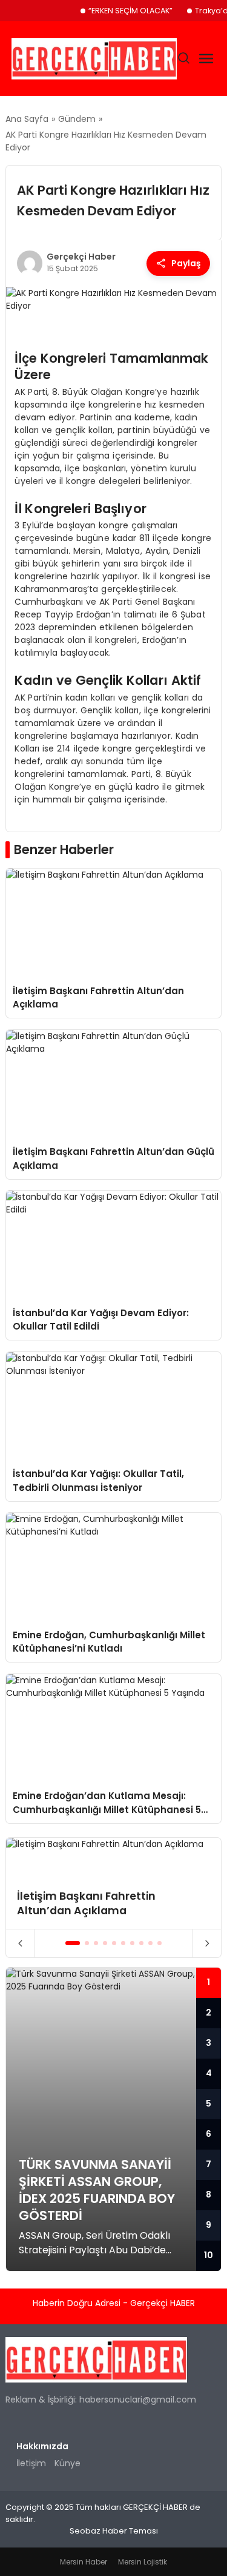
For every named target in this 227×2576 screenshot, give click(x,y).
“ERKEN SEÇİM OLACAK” (130, 11)
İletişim (31, 2463)
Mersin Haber (84, 2562)
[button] (73, 1943)
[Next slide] (207, 1943)
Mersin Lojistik (143, 2562)
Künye (67, 2463)
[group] (113, 1884)
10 (209, 2255)
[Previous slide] (20, 1943)
